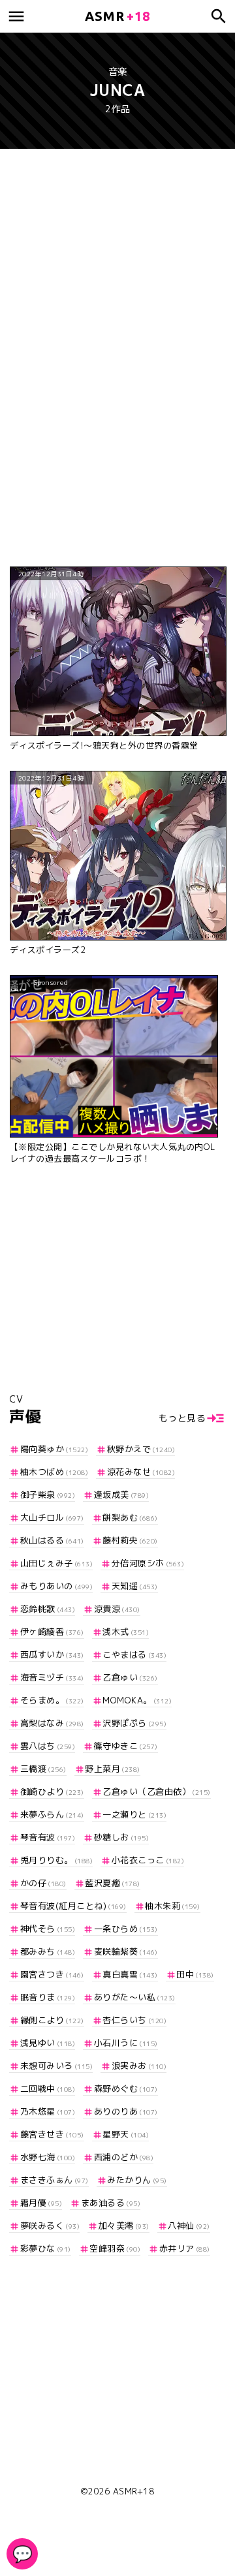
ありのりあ (126, 2111)
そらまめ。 (52, 1700)
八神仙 (189, 2226)
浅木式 (126, 1632)
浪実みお (139, 2066)
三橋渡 (43, 1769)
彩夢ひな (46, 2248)
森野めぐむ (126, 2088)
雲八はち (48, 1746)
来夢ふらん (52, 1814)
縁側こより (52, 2020)
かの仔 (43, 1883)
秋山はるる (52, 1540)
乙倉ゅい (130, 1677)
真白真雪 (130, 1974)
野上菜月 (113, 1769)
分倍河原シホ (148, 1563)
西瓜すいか (52, 1654)
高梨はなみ (52, 1723)
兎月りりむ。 (56, 1860)
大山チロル (52, 1517)
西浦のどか (124, 2157)
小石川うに (126, 2043)
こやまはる (134, 1654)
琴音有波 (48, 1837)
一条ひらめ (126, 1929)
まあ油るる (111, 2203)
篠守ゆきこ (126, 1746)
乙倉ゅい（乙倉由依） (157, 1792)
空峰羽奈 (115, 2248)
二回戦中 (48, 2088)
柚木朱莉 (173, 1906)
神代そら (48, 1929)
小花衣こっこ (148, 1860)
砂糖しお (121, 1837)
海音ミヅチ (52, 1677)
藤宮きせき (52, 2134)
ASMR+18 (134, 2491)
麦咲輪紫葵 (126, 1951)
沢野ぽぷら (134, 1723)
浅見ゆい (48, 2043)
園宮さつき (52, 1974)
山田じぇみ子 (56, 1563)
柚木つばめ (54, 1472)
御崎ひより (52, 1792)
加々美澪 (124, 2226)
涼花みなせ (141, 1472)
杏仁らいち (134, 2020)
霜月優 (41, 2203)
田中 (195, 1974)
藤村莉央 (130, 1540)
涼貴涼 (117, 1609)
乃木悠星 (48, 2111)
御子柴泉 (48, 1495)
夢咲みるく (50, 2226)
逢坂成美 (121, 1495)
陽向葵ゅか (54, 1449)
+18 (117, 16)
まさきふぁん (55, 2180)
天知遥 (135, 1586)
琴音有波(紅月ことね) (73, 1906)
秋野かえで (141, 1449)
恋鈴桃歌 (48, 1609)
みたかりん (137, 2180)
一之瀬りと (134, 1814)
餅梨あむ (130, 1517)
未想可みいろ (56, 2066)
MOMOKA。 (137, 1700)
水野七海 (48, 2157)
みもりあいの (56, 1586)
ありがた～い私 (135, 1997)
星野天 (126, 2134)
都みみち (48, 1951)
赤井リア (185, 2248)
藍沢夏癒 (113, 1883)
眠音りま (48, 1997)
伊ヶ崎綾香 (52, 1632)
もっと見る (182, 1418)
